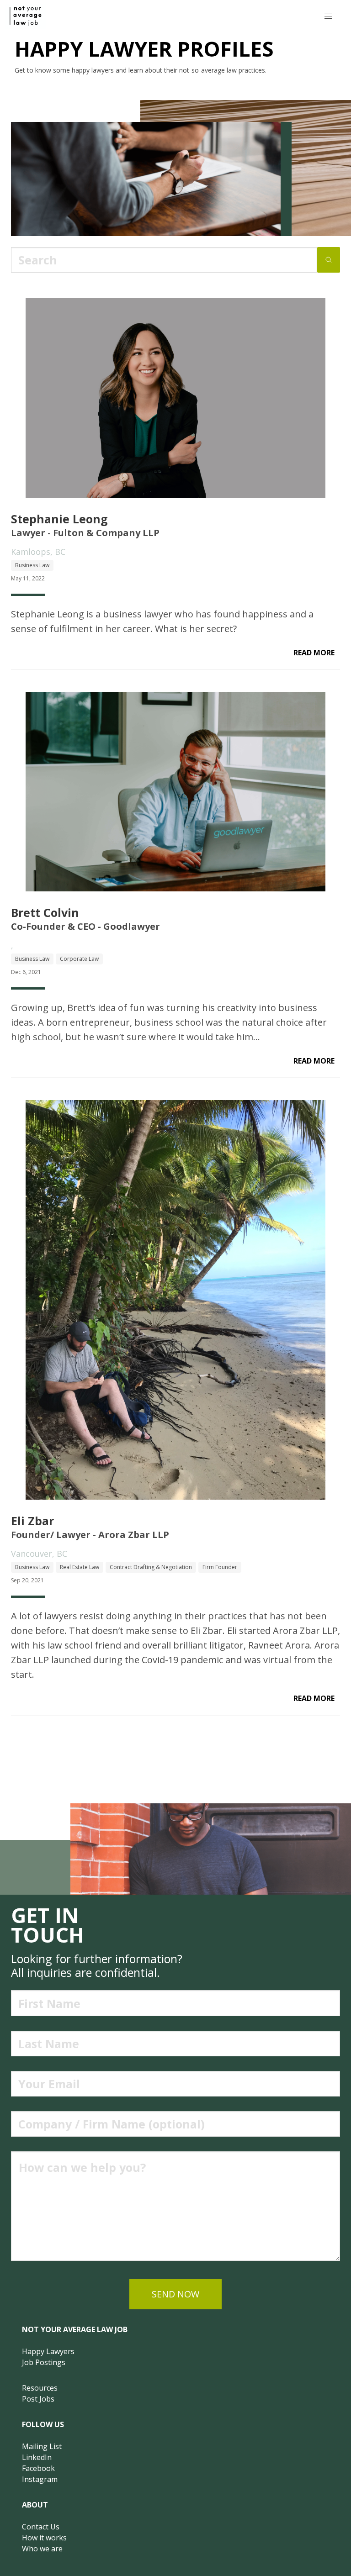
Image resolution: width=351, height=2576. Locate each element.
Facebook (38, 2468)
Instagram (40, 2479)
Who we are (42, 2549)
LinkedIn (37, 2457)
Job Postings (44, 2362)
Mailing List (42, 2446)
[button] (328, 16)
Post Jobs (38, 2399)
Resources (40, 2388)
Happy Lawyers (48, 2351)
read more (314, 653)
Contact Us (41, 2527)
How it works (44, 2538)
